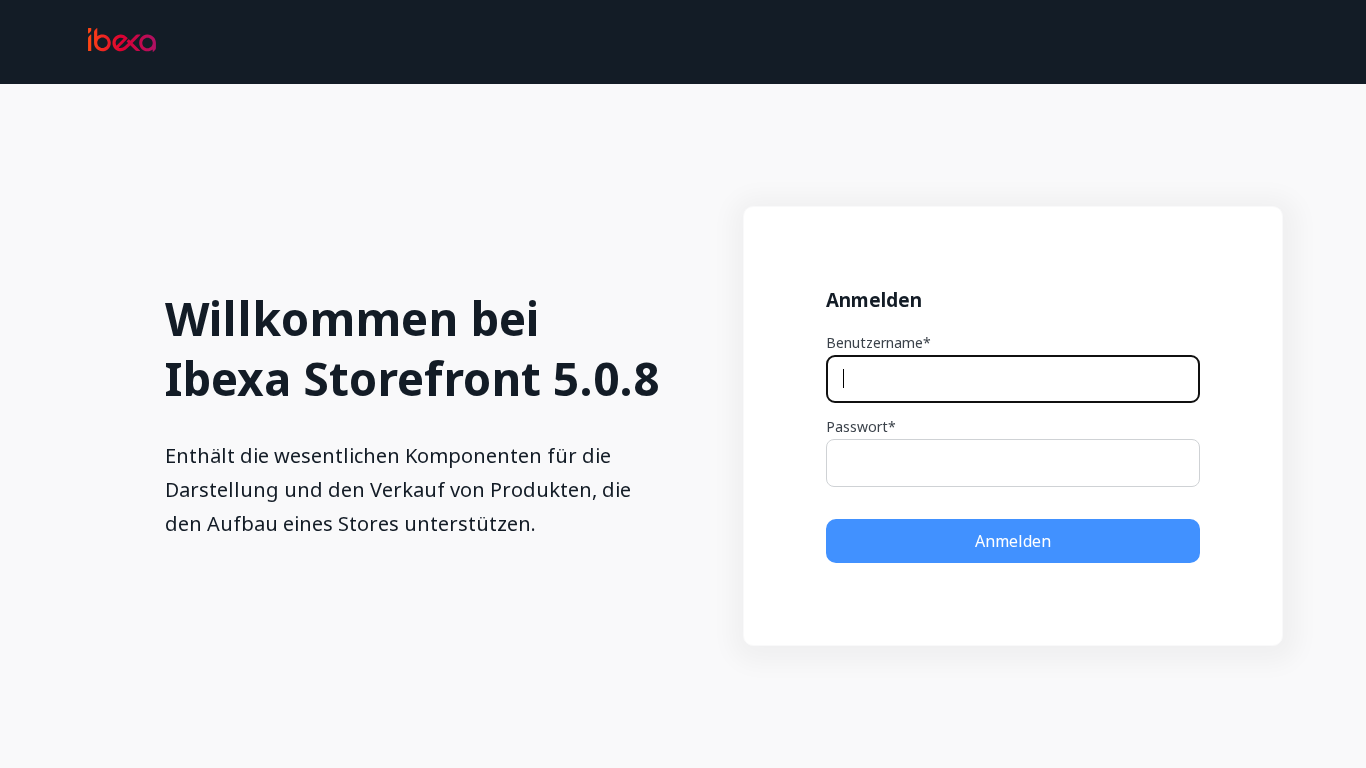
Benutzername (874, 343)
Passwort (857, 427)
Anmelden (1013, 541)
